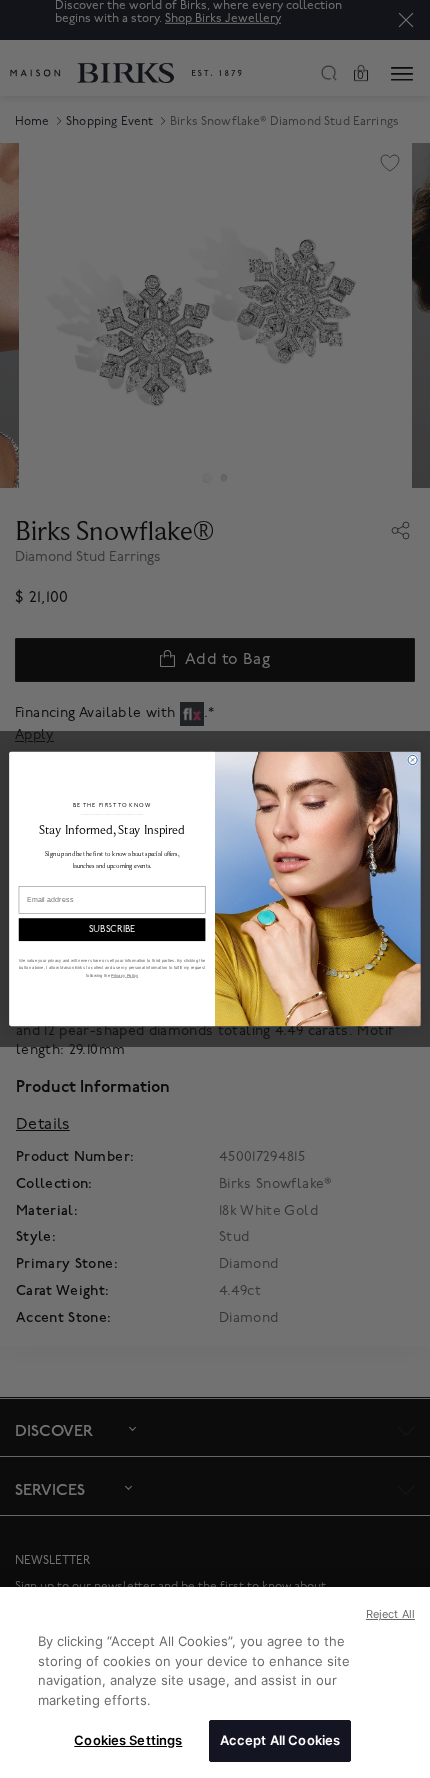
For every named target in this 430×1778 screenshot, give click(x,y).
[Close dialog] (412, 759)
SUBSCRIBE (112, 929)
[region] (215, 1682)
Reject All (390, 1614)
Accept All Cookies (280, 1740)
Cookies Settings (128, 1740)
